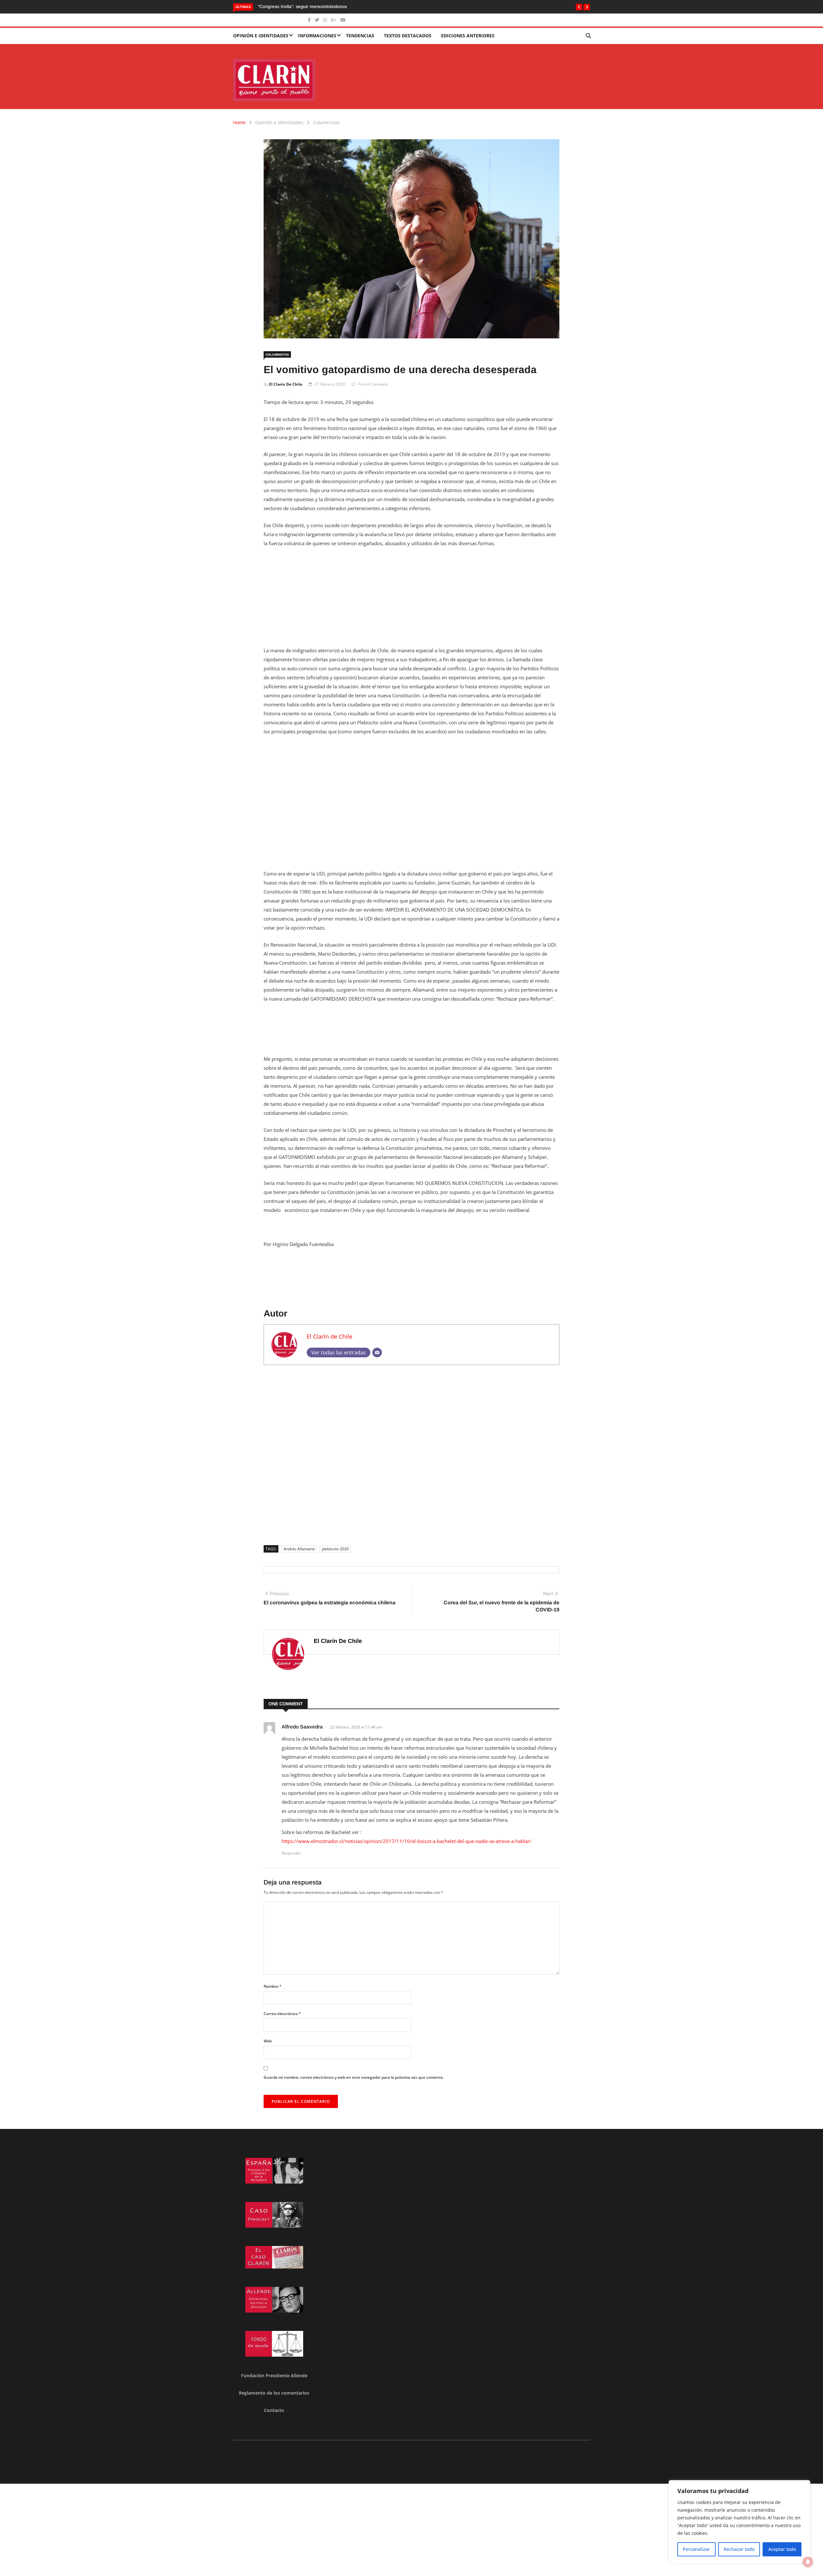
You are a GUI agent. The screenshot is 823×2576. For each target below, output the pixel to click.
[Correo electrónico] (377, 1352)
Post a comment (373, 384)
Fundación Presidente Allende (274, 2375)
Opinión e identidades (261, 36)
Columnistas (326, 122)
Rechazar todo (739, 2549)
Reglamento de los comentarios (274, 2393)
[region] (739, 2522)
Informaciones (317, 36)
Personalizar (696, 2549)
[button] (579, 7)
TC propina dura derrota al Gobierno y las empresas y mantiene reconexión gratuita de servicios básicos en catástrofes (380, 6)
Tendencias (360, 36)
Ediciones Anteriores (468, 36)
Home (239, 122)
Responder (291, 1853)
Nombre (273, 1986)
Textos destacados (408, 36)
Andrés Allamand (299, 1549)
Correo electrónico (282, 2014)
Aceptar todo (782, 2549)
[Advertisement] (411, 601)
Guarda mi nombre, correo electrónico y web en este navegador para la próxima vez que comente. (354, 2077)
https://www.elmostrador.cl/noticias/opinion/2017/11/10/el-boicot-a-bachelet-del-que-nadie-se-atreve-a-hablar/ (407, 1841)
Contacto (274, 2410)
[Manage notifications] (808, 2562)
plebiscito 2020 (335, 1549)
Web (268, 2041)
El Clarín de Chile (286, 384)
